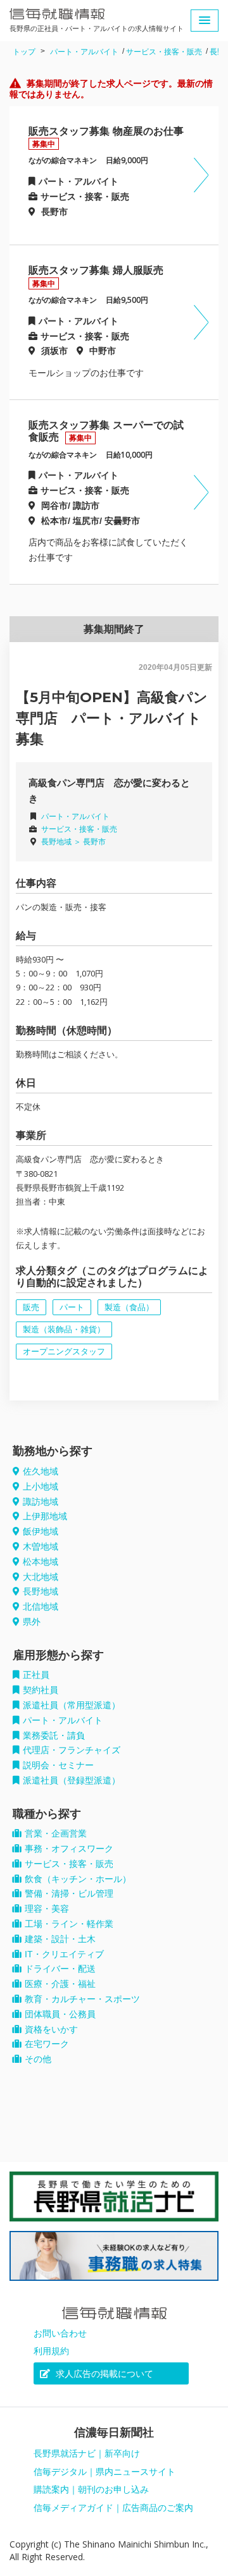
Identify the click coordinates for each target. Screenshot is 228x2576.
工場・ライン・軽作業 (69, 1924)
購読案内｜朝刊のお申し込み (91, 2489)
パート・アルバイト (84, 52)
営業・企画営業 (56, 1833)
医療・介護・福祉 (60, 1984)
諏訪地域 (41, 1502)
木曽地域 (41, 1546)
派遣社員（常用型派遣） (72, 1705)
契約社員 (41, 1690)
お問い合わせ (60, 2333)
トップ (24, 52)
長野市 (94, 842)
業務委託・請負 (54, 1735)
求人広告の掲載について (103, 2374)
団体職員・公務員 (60, 2014)
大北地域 (41, 1577)
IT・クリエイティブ (64, 1954)
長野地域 (41, 1591)
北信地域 (41, 1607)
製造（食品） (129, 1307)
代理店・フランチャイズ (72, 1750)
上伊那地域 (45, 1516)
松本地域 (41, 1562)
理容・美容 (47, 1909)
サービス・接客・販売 (164, 52)
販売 (31, 1307)
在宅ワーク (47, 2044)
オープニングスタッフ (64, 1352)
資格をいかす (51, 2029)
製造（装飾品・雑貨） (64, 1329)
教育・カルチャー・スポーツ (82, 1999)
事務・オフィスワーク (69, 1849)
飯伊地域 (41, 1531)
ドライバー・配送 (60, 1969)
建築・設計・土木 (60, 1939)
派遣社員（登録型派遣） (72, 1780)
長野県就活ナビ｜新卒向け (87, 2453)
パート (72, 1307)
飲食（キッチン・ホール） (78, 1879)
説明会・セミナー (58, 1765)
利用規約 (51, 2351)
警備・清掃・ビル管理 (69, 1893)
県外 (32, 1622)
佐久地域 (41, 1471)
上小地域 (41, 1486)
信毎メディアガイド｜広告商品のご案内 (113, 2508)
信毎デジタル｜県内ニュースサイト (104, 2472)
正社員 (36, 1675)
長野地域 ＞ (62, 842)
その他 (38, 2059)
